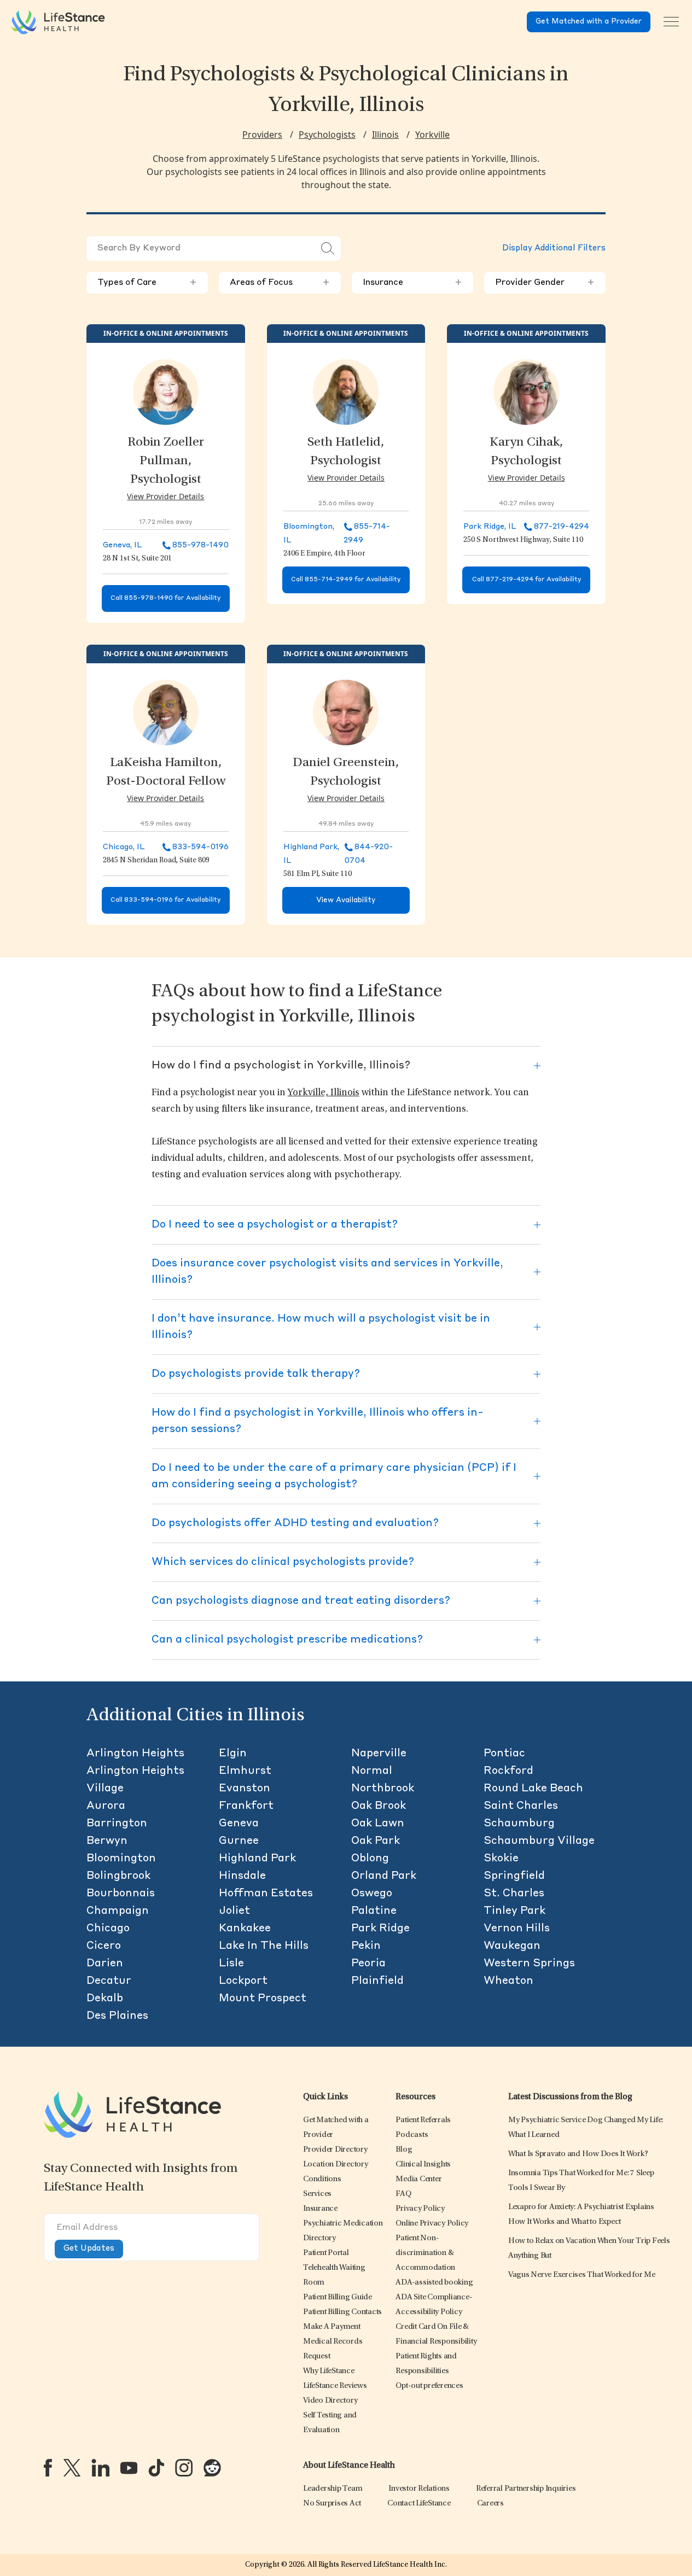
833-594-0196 (200, 847)
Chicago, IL (124, 847)
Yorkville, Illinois (324, 1093)
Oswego (372, 1894)
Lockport (243, 1981)
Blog (404, 2150)
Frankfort (246, 1806)
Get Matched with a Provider (589, 22)
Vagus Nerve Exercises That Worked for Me (582, 2275)
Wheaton (508, 1981)
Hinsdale (242, 1876)
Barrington (117, 1824)
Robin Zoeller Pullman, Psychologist (166, 462)
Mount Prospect (263, 1999)
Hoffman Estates (266, 1894)
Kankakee (245, 1929)
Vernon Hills (517, 1929)
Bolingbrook (118, 1876)
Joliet (234, 1911)
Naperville (379, 1754)
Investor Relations (419, 2489)
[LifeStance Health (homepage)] (58, 22)
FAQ (403, 2194)
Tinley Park (514, 1911)
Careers (490, 2504)
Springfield (514, 1876)
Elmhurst (245, 1771)
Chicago (108, 1929)
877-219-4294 (562, 527)
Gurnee (239, 1841)
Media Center (418, 2179)
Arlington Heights (135, 1754)
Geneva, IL (123, 545)
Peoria (368, 1964)
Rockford (508, 1771)
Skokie (501, 1859)
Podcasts (412, 2135)
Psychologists (327, 135)
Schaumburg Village (539, 1841)
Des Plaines (117, 2016)
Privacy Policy (420, 2209)
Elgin (233, 1754)
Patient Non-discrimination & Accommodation (425, 2253)
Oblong (370, 1859)
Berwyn (107, 1841)
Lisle (231, 1964)
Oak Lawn (378, 1824)
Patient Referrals (423, 2120)
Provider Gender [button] (545, 283)
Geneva (239, 1824)
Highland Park (257, 1859)
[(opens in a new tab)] (48, 2468)
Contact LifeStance (419, 2504)
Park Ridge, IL (490, 527)
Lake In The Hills (264, 1946)
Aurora (106, 1806)
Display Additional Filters (554, 249)
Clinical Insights (423, 2165)
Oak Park (376, 1841)
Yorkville (432, 135)
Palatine (374, 1911)
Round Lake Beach (533, 1789)
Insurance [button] (412, 283)
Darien (105, 1964)
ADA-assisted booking (434, 2283)
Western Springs (529, 1964)
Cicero (104, 1946)
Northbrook (383, 1789)
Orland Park (384, 1876)
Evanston (245, 1789)
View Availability (346, 900)
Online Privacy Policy (432, 2224)
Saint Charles (521, 1806)
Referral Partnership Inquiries (526, 2489)
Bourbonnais (121, 1894)
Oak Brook (379, 1806)
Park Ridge (380, 1929)
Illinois (385, 135)
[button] (335, 2150)
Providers (262, 135)
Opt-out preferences (429, 2386)
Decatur (109, 1981)
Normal (372, 1771)
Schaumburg (519, 1824)
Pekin (366, 1946)
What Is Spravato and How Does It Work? (578, 2154)
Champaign (118, 1911)
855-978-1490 (200, 545)
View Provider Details (165, 496)
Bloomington (121, 1859)
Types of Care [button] (147, 283)
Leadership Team (333, 2489)
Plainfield (377, 1981)
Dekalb (105, 1999)
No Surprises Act (332, 2504)
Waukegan (512, 1946)
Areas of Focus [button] (280, 283)
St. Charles (514, 1894)
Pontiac (504, 1754)
